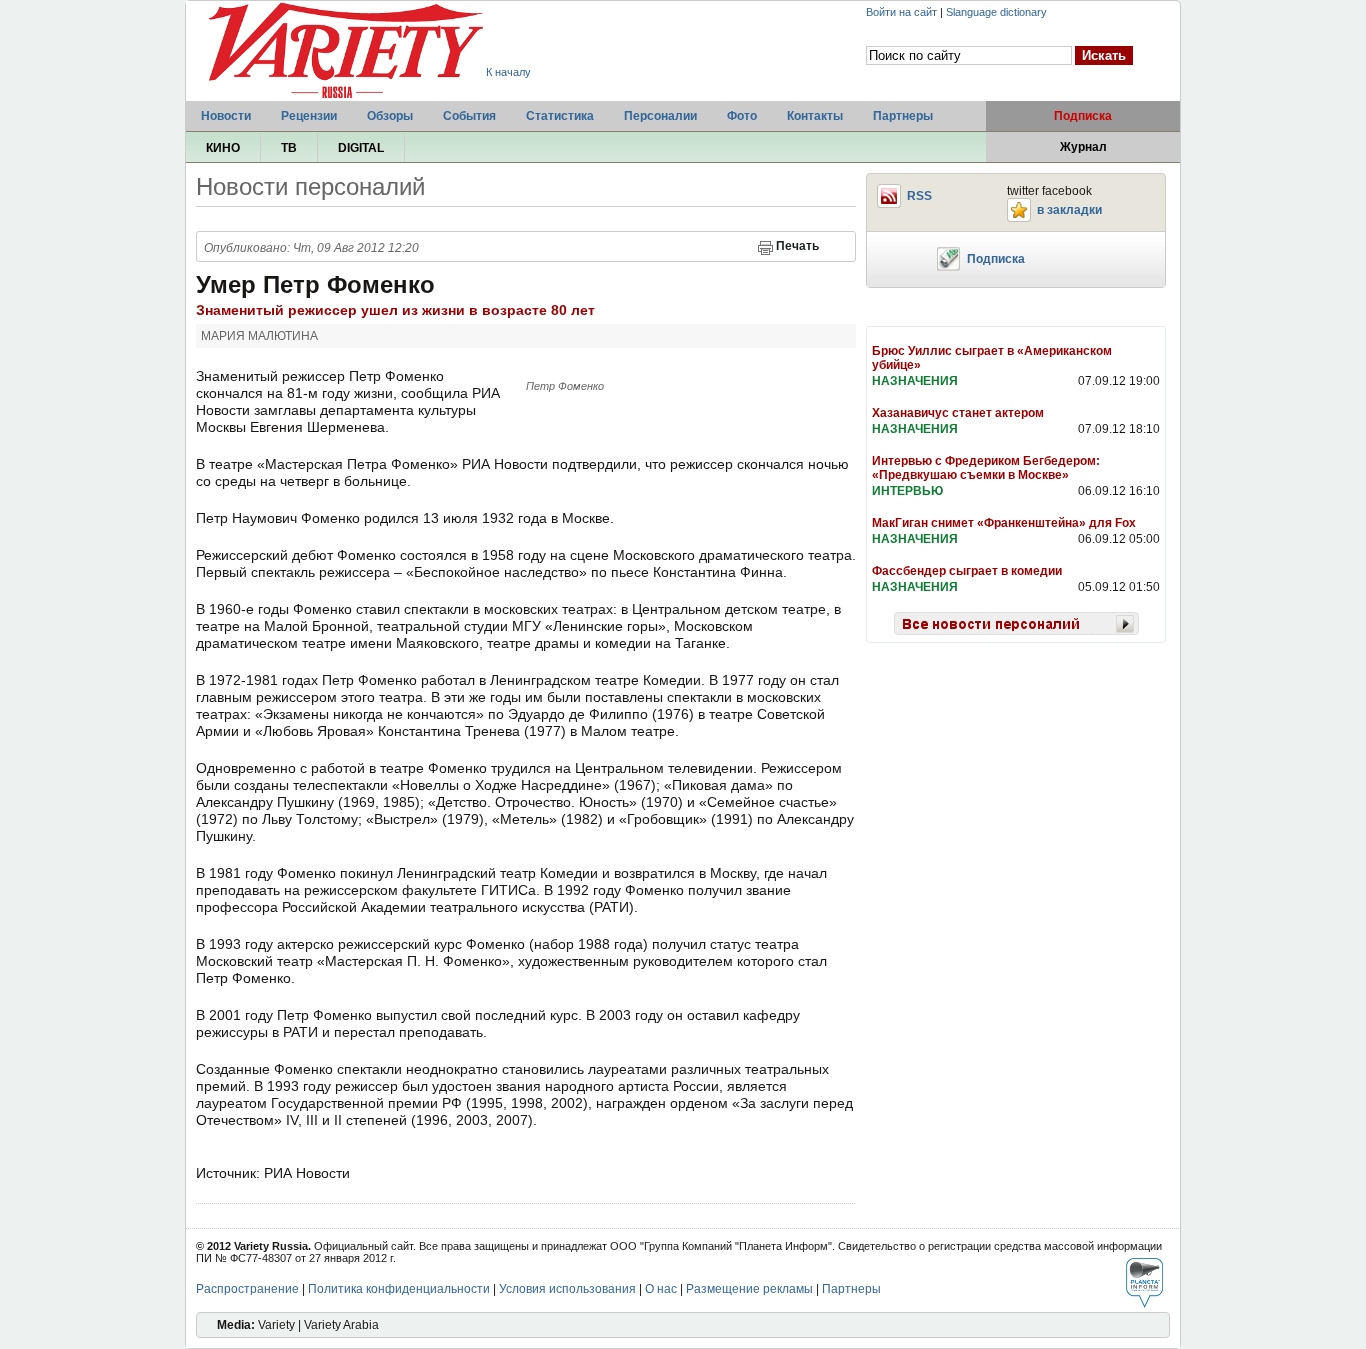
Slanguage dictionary (996, 12)
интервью (907, 491)
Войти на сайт (901, 12)
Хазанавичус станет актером (958, 413)
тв (289, 148)
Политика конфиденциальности (399, 1289)
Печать (797, 246)
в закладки (1069, 210)
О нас (661, 1289)
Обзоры (390, 116)
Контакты (815, 116)
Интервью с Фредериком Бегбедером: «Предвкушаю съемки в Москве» (986, 468)
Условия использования (567, 1289)
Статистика (560, 116)
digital (361, 148)
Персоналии (660, 116)
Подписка (1083, 116)
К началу (508, 72)
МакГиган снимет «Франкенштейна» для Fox (1004, 523)
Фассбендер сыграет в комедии (967, 571)
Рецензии (309, 116)
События (469, 116)
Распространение (247, 1289)
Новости (226, 116)
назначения (915, 381)
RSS (919, 196)
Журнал (1083, 147)
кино (223, 148)
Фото (742, 116)
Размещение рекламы (749, 1289)
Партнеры (903, 116)
